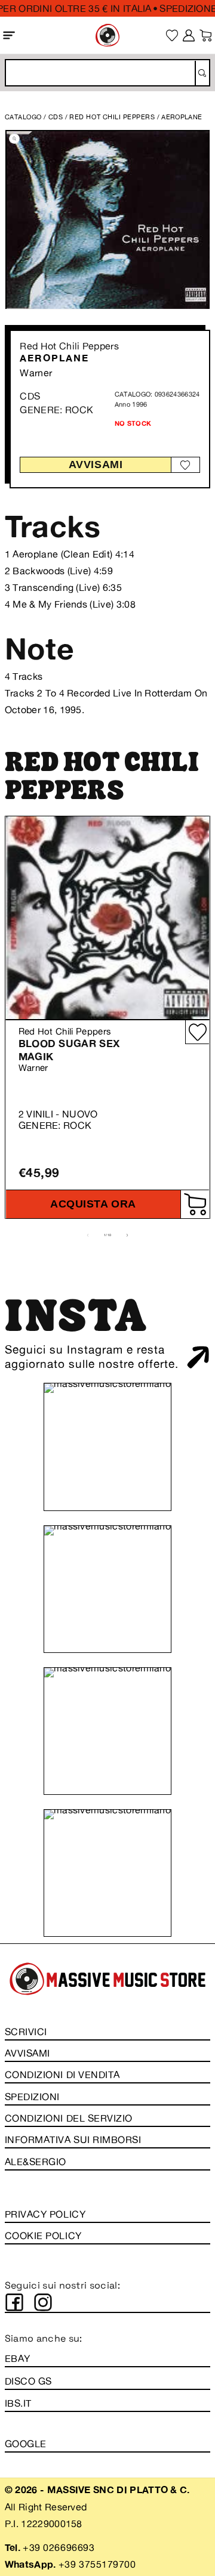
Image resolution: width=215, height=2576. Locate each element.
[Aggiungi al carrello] (195, 1204)
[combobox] (107, 73)
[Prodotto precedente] (88, 1235)
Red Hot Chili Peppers (69, 346)
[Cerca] (202, 73)
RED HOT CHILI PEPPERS (113, 117)
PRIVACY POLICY (45, 2214)
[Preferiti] (172, 35)
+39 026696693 (59, 2547)
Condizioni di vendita (62, 2075)
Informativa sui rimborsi (73, 2140)
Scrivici (26, 2032)
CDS (56, 117)
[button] (9, 35)
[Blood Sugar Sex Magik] (107, 918)
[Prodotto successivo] (127, 1235)
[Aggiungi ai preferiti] (185, 465)
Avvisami (96, 465)
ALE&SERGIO (36, 2162)
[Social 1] (14, 2302)
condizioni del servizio (69, 2118)
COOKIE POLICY (43, 2236)
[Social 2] (43, 2302)
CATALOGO (23, 117)
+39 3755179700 (97, 2564)
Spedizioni (32, 2097)
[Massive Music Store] (107, 35)
